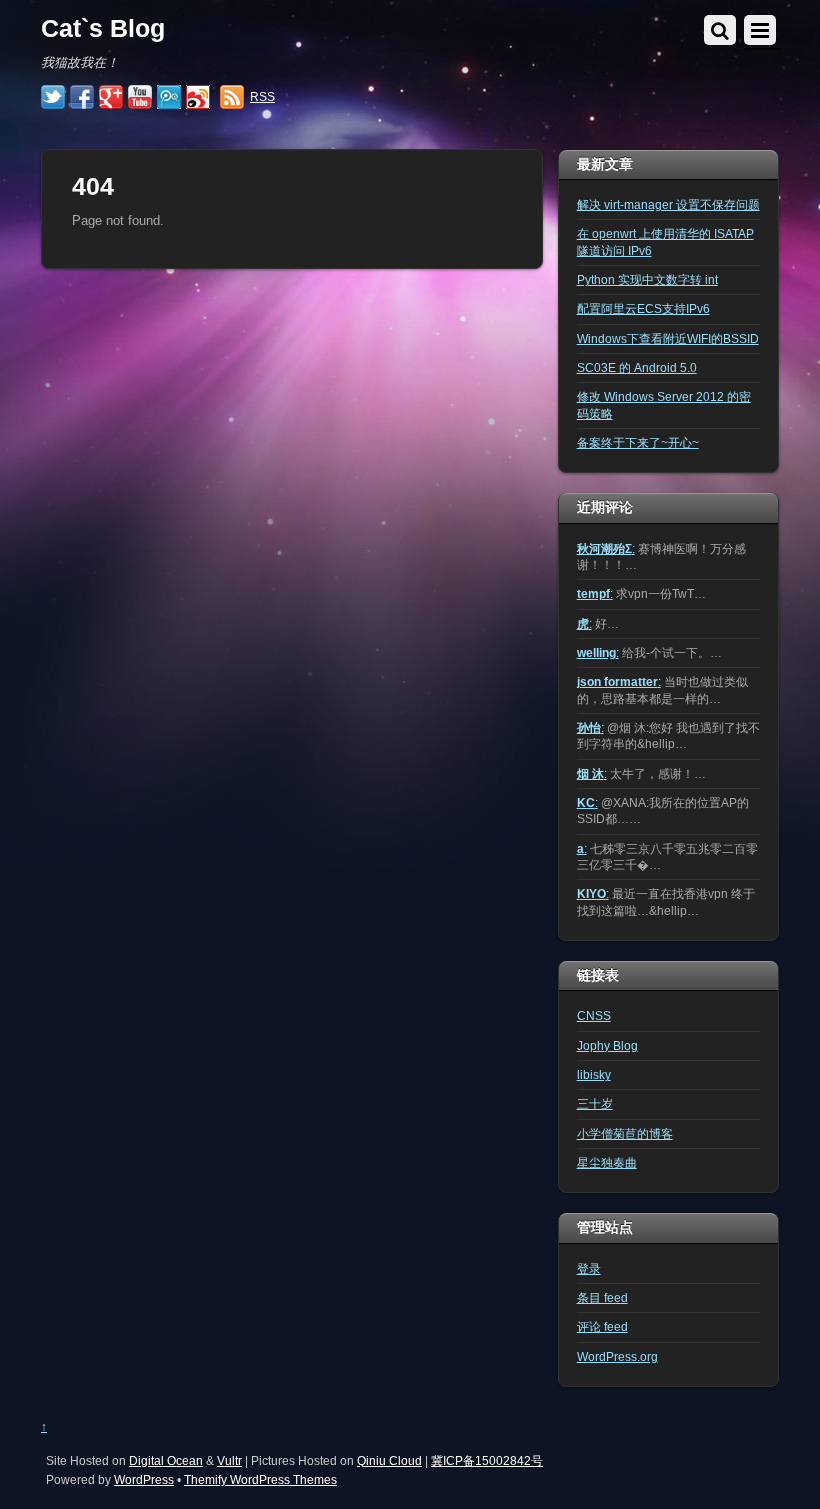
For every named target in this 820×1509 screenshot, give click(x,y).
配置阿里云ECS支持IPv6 (643, 308)
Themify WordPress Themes (260, 1479)
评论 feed (602, 1326)
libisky (594, 1074)
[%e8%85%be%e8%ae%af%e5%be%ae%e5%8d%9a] (169, 98)
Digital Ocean (166, 1460)
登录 (589, 1268)
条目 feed (602, 1297)
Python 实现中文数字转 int (647, 279)
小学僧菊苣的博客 (625, 1133)
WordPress (144, 1479)
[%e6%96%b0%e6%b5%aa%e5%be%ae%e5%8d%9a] (198, 98)
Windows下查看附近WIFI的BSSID (668, 338)
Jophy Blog (607, 1045)
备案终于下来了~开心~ (638, 442)
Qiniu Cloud (389, 1460)
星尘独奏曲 (607, 1162)
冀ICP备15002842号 (487, 1460)
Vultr (229, 1460)
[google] (111, 98)
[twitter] (53, 98)
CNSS (594, 1015)
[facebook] (82, 98)
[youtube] (140, 98)
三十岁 (595, 1103)
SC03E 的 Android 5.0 (637, 367)
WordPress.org (617, 1356)
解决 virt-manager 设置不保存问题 (668, 204)
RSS (262, 97)
